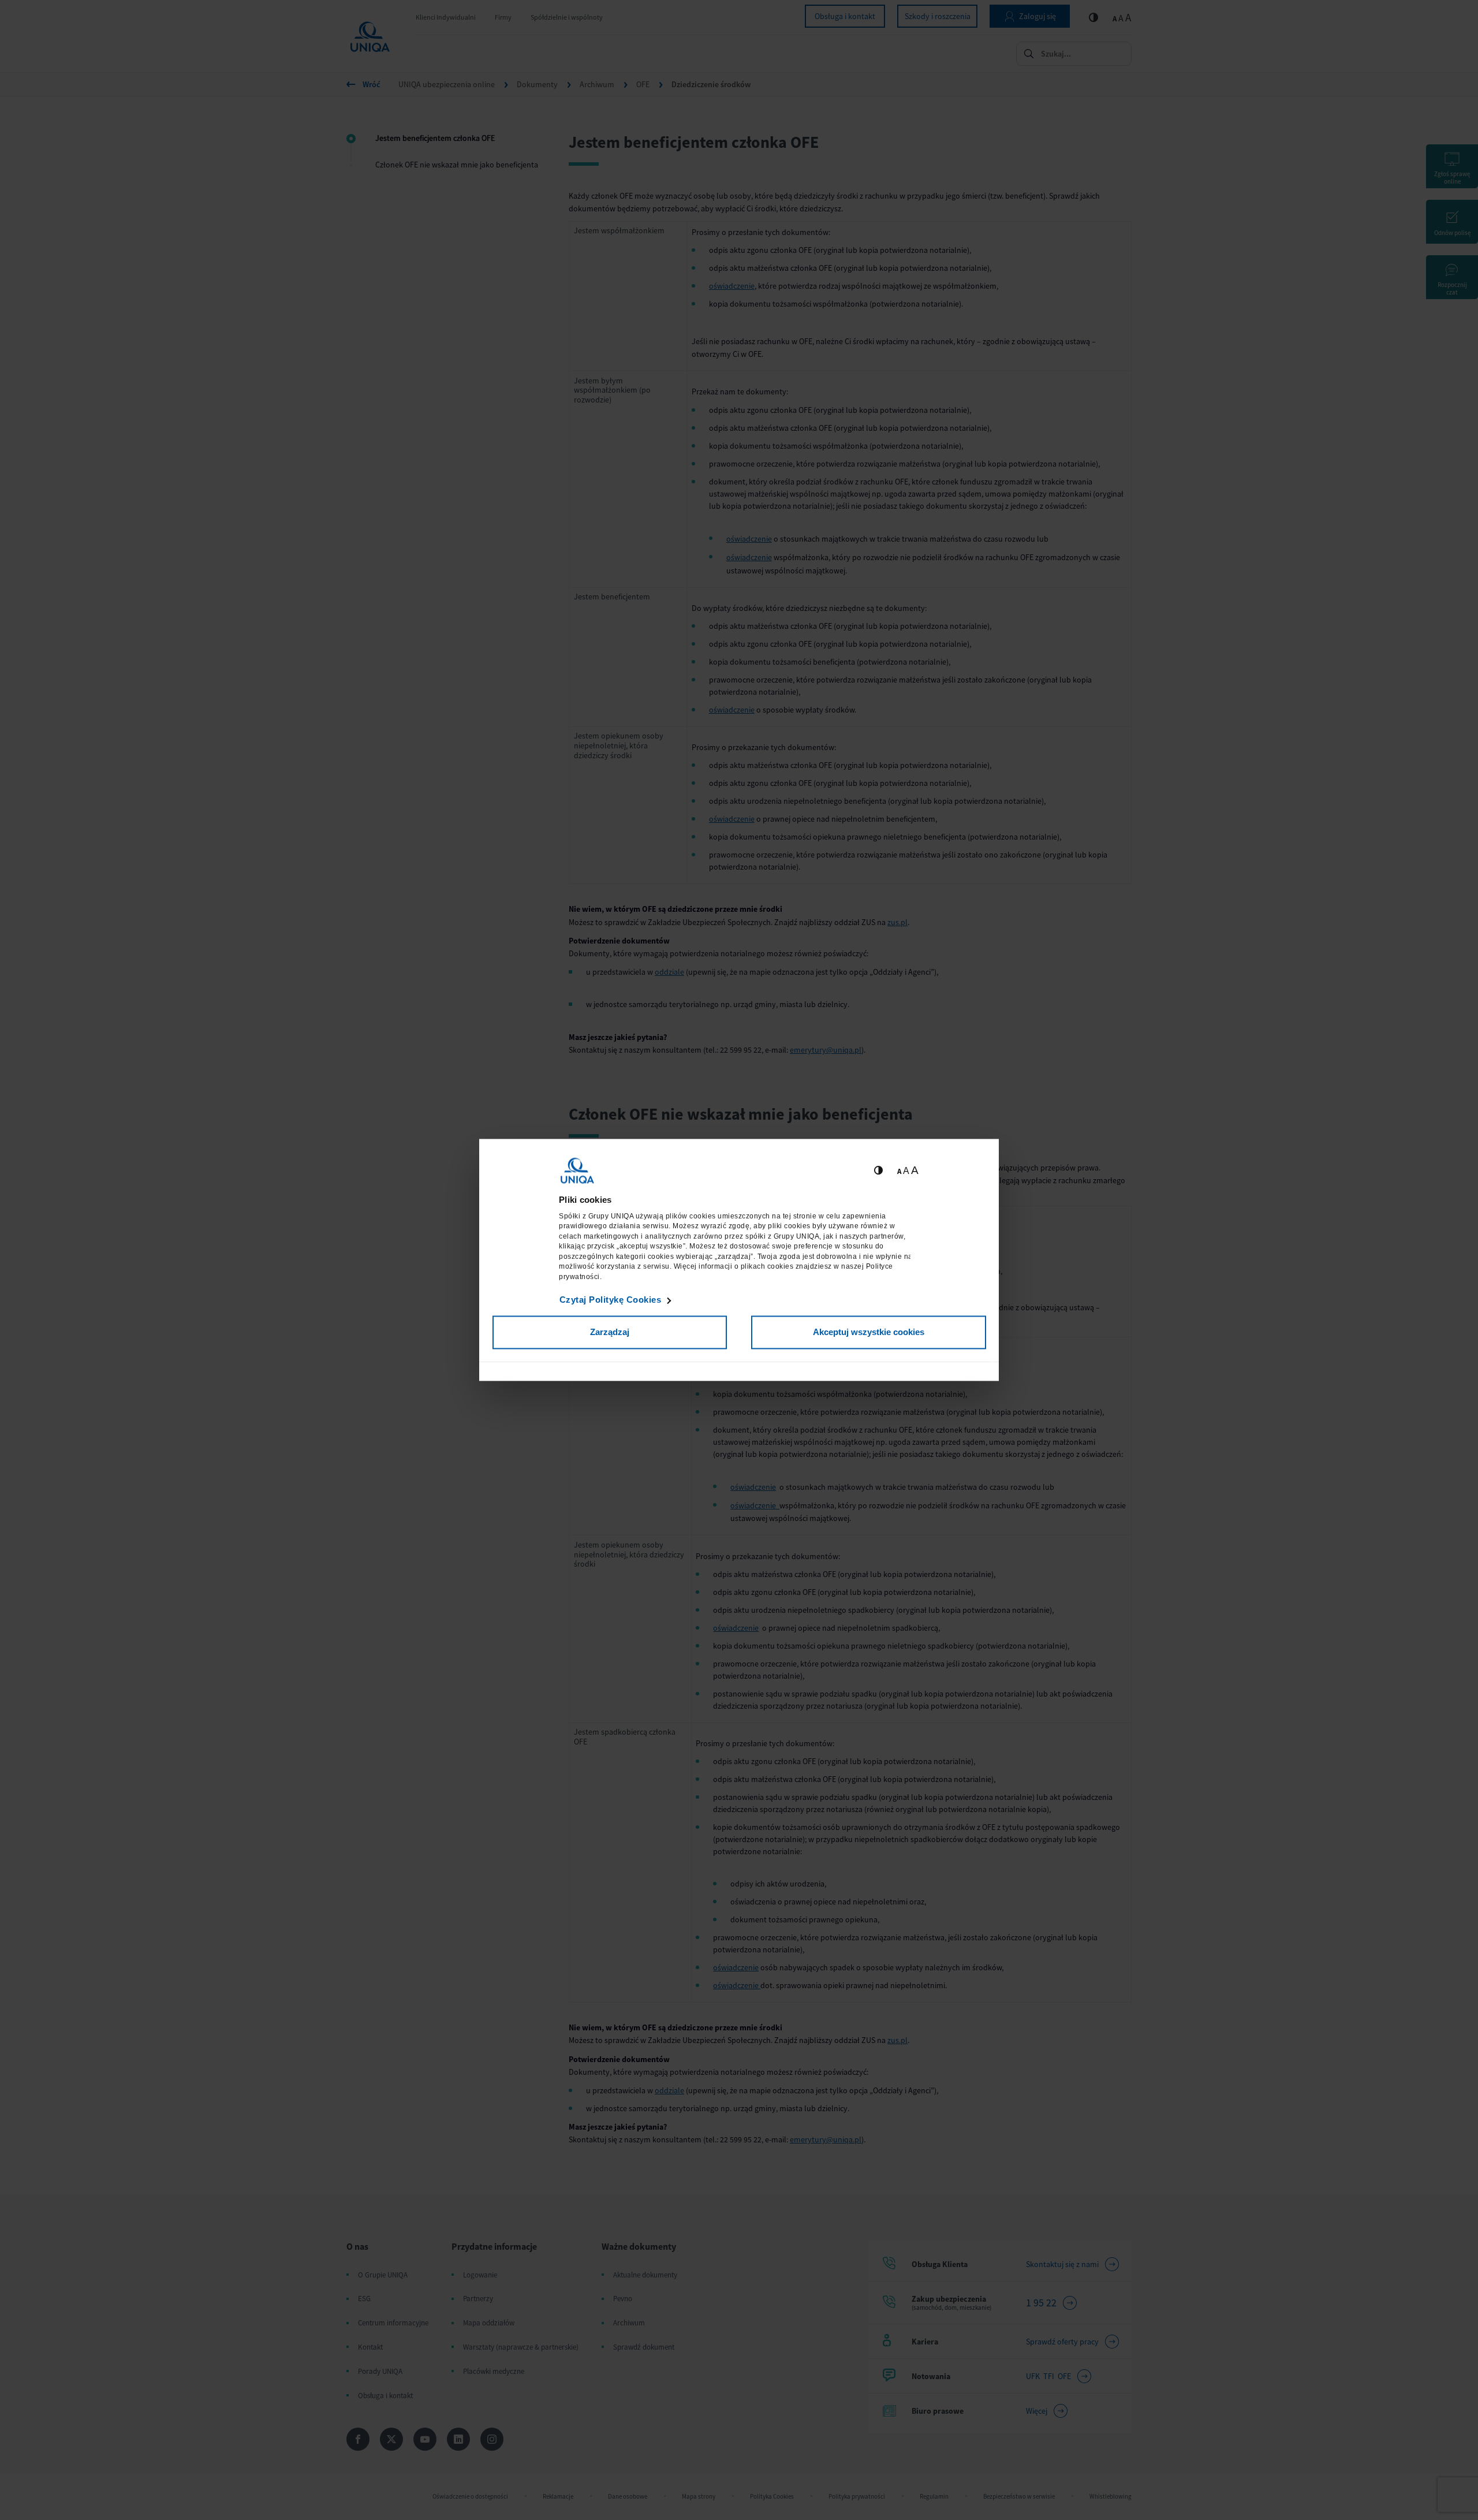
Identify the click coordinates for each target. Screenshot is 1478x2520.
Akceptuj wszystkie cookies (869, 1332)
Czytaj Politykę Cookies (611, 1300)
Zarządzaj (610, 1332)
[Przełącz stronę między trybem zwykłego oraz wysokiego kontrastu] (878, 1171)
